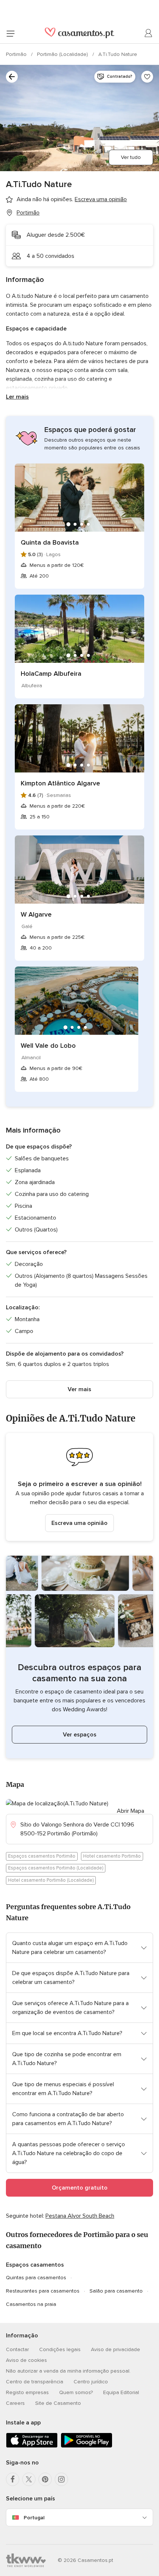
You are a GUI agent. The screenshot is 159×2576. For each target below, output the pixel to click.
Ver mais (79, 1389)
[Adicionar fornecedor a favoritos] (147, 77)
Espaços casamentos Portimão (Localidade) (56, 1868)
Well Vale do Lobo (48, 1046)
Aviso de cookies (26, 2360)
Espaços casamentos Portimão (42, 1856)
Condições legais (60, 2349)
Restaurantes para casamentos (43, 2291)
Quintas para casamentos (36, 2278)
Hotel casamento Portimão (112, 1856)
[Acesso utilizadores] (149, 33)
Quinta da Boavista (50, 542)
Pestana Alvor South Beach (80, 2216)
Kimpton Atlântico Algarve (60, 783)
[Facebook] (13, 2479)
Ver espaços (80, 1735)
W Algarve (36, 914)
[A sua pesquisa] (12, 77)
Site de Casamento (58, 2403)
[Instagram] (61, 2479)
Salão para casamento (116, 2291)
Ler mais (17, 397)
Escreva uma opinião (79, 1523)
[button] (79, 1487)
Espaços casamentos (35, 2265)
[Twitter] (29, 2479)
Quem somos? (76, 2392)
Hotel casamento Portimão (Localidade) (51, 1880)
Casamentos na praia (31, 2304)
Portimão (17, 54)
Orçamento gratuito (80, 2188)
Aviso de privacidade (116, 2349)
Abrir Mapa (131, 1811)
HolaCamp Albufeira (51, 674)
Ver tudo (131, 157)
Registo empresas (27, 2392)
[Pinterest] (45, 2479)
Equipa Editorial (121, 2392)
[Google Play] (87, 2446)
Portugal (34, 2518)
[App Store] (32, 2446)
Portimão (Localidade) (63, 54)
